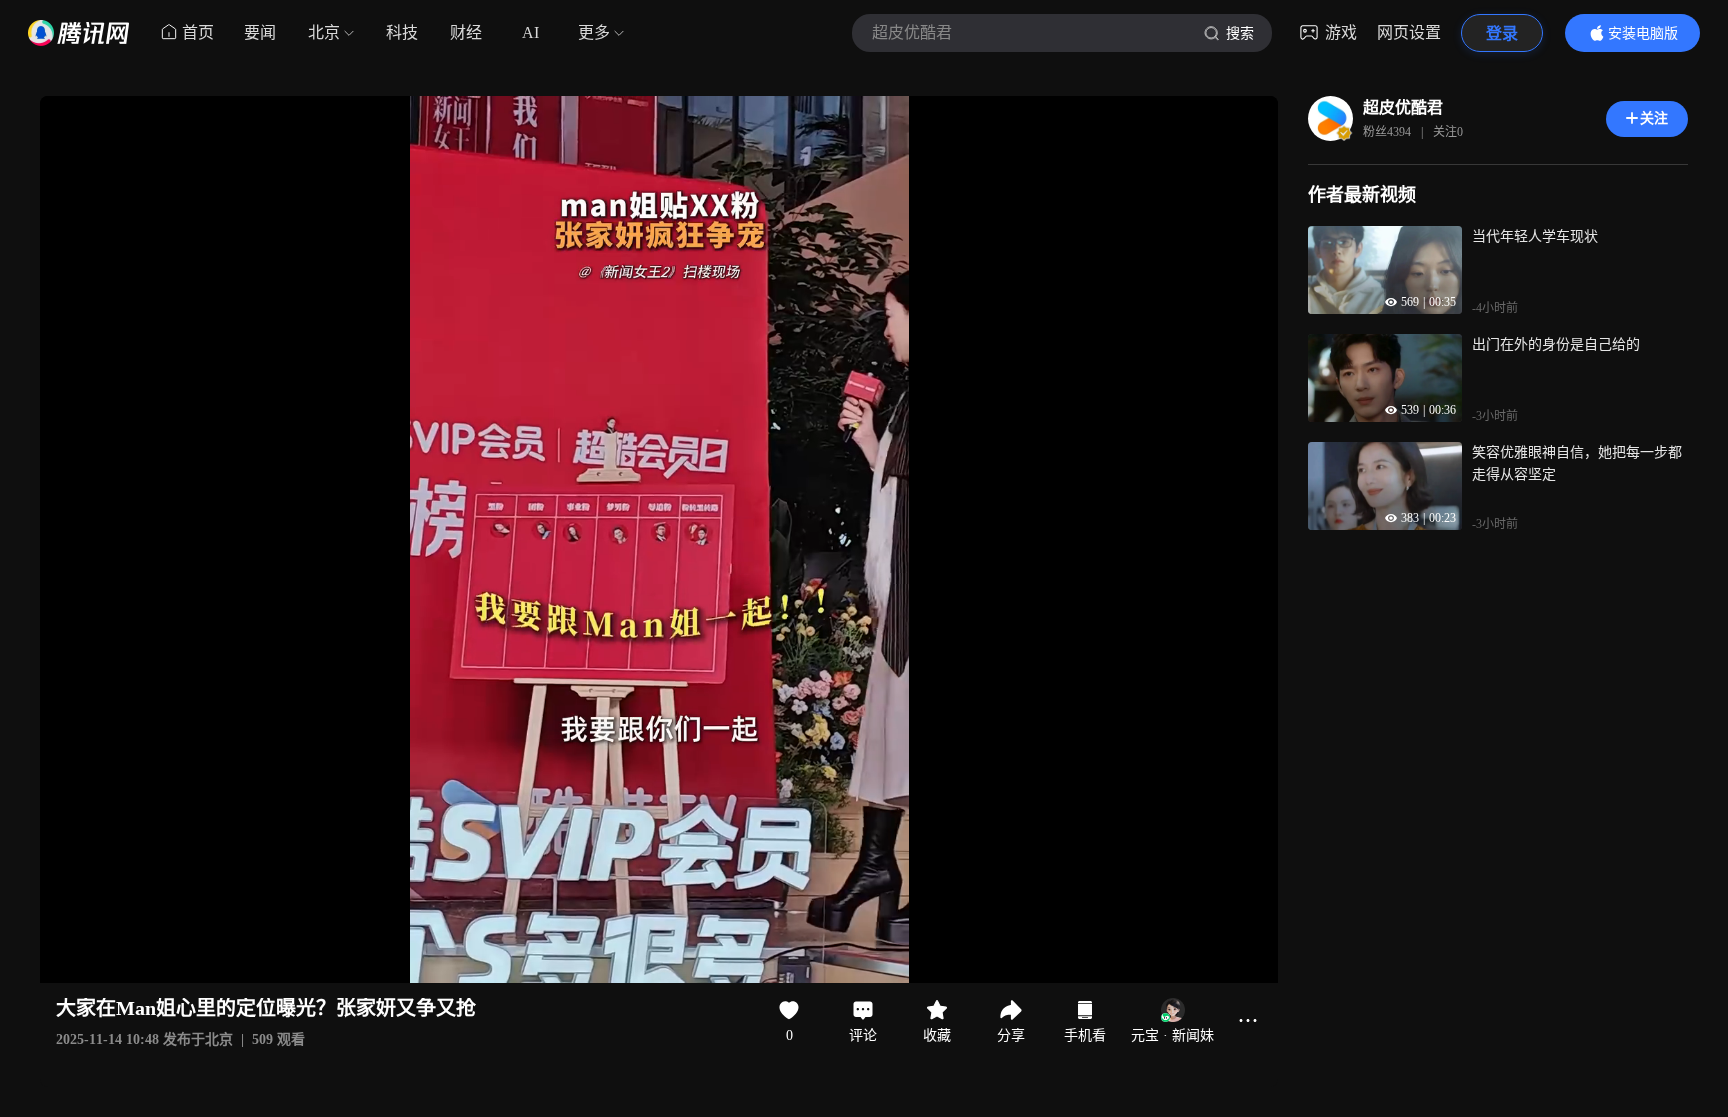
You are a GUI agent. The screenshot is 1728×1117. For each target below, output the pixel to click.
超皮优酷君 (1403, 107)
